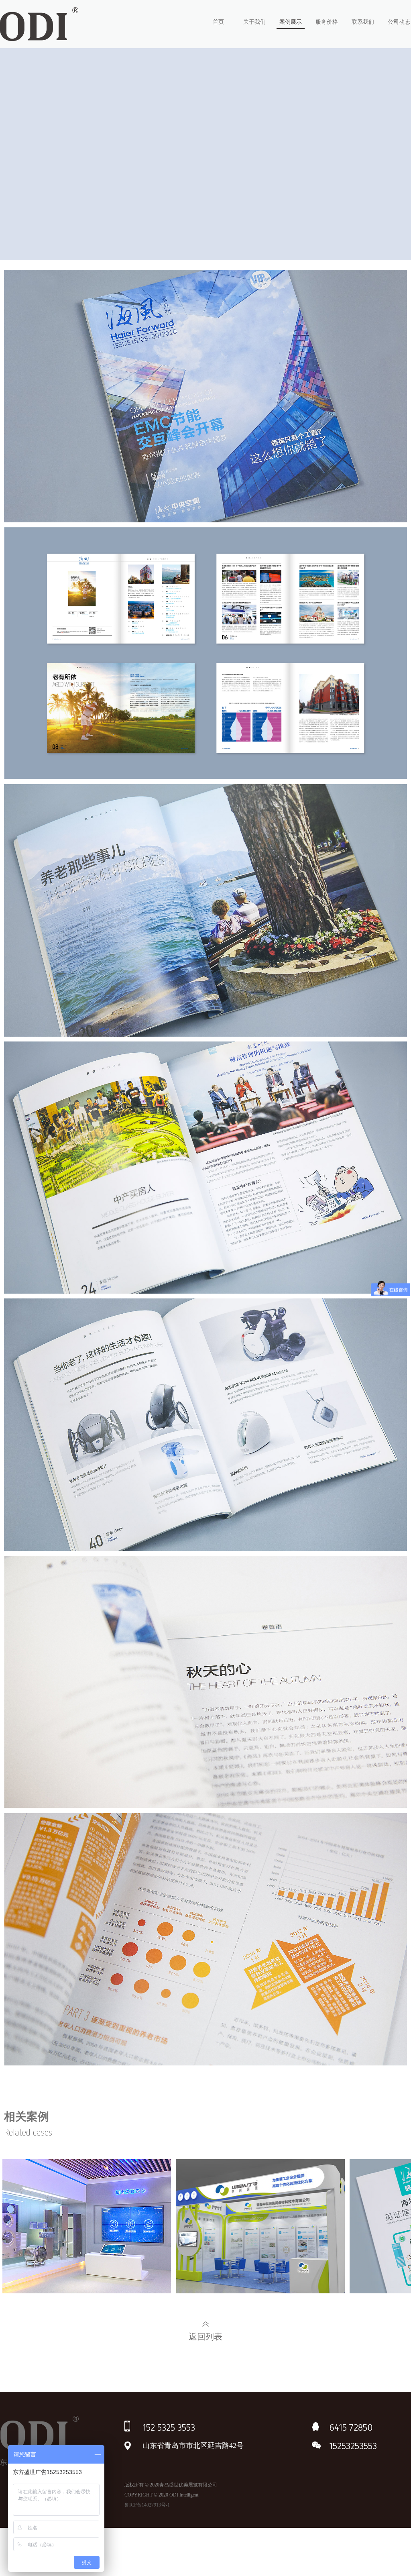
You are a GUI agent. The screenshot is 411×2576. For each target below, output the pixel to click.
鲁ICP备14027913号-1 (147, 2505)
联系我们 (363, 22)
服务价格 (327, 22)
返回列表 (205, 2337)
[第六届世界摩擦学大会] (260, 2228)
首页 (218, 22)
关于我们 (254, 22)
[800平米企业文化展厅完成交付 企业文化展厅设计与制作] (87, 2228)
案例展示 (291, 22)
